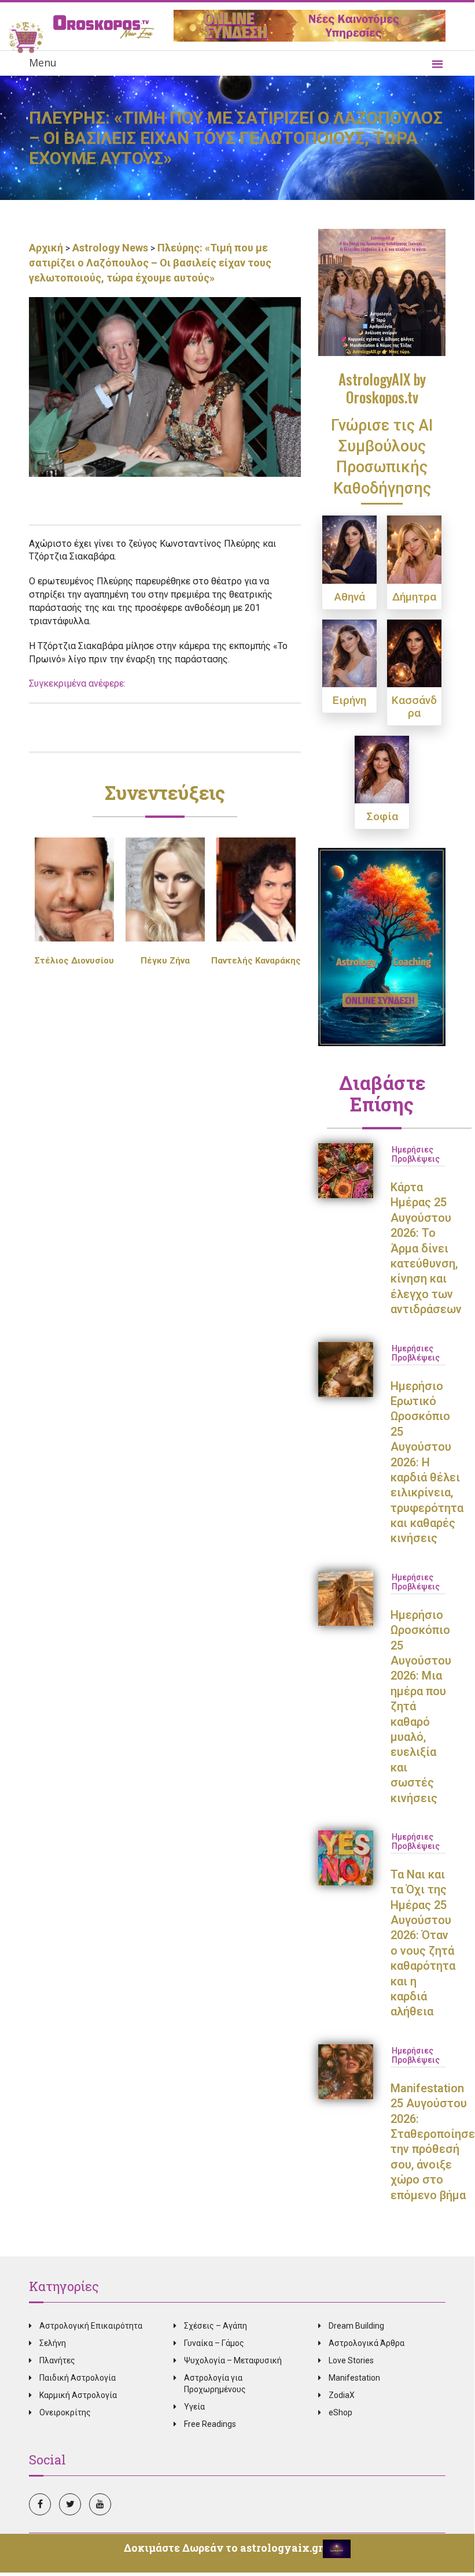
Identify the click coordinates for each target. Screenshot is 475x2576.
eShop (340, 2412)
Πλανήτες (57, 2360)
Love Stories (351, 2360)
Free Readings (210, 2424)
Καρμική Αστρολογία (78, 2395)
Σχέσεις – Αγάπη (216, 2326)
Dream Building (356, 2326)
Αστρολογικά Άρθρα (367, 2343)
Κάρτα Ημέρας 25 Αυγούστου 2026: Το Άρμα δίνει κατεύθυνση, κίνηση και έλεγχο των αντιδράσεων (426, 1248)
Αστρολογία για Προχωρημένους (215, 2384)
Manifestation (354, 2378)
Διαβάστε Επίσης (382, 1093)
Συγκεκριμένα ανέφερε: (77, 683)
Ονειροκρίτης (65, 2412)
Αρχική (47, 248)
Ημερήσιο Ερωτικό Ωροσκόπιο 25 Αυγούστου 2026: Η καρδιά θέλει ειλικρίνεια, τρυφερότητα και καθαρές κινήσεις (427, 1462)
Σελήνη (53, 2343)
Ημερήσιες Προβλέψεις (416, 1154)
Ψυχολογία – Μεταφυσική (233, 2360)
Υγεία (194, 2407)
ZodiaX (342, 2395)
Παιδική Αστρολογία (78, 2378)
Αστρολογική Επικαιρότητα (91, 2326)
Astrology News (110, 248)
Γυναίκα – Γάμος (214, 2343)
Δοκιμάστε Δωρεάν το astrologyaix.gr (223, 2548)
